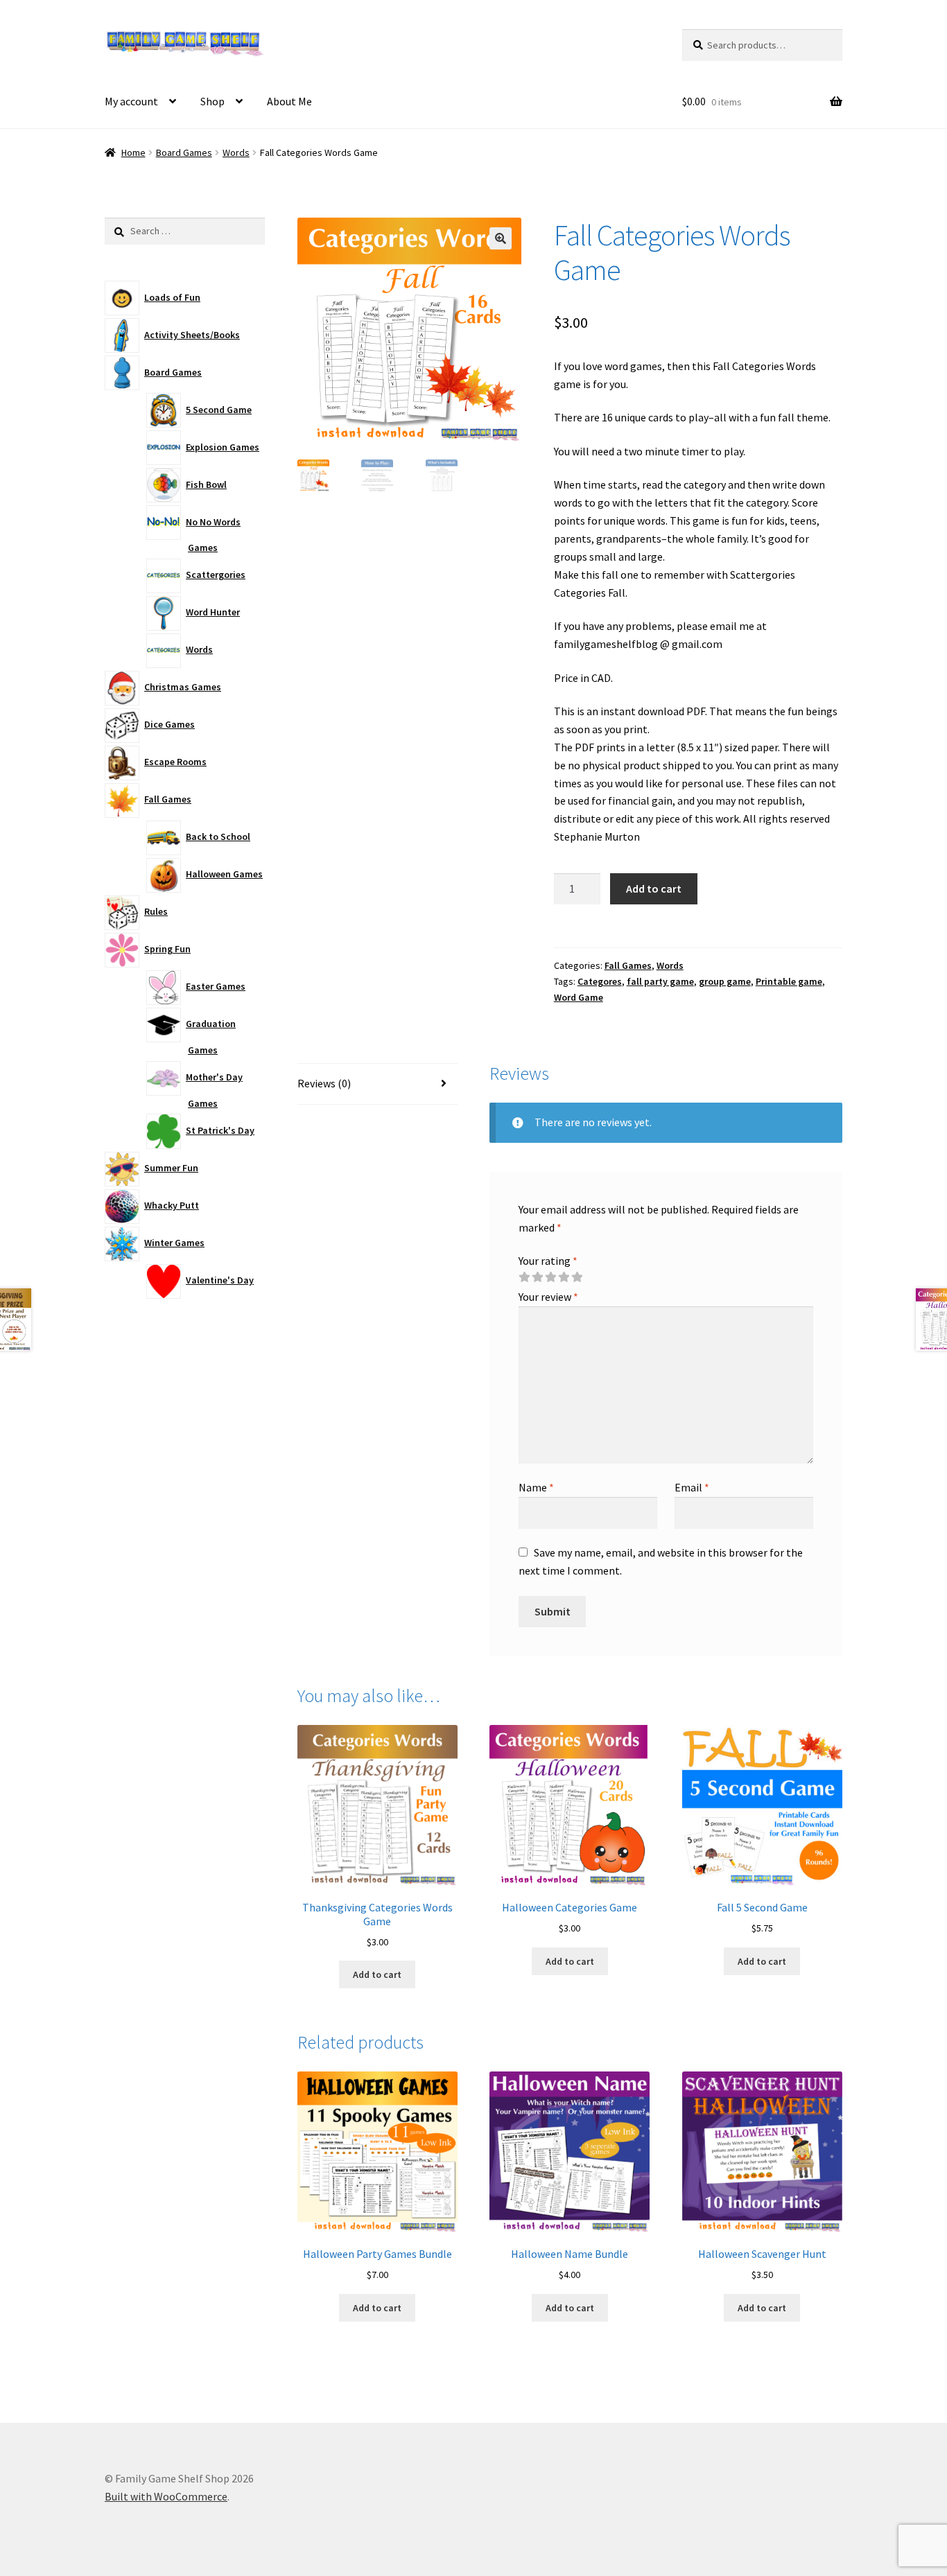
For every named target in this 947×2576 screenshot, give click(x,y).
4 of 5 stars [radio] (564, 1277)
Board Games (184, 152)
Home (133, 152)
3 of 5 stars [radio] (550, 1277)
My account (131, 101)
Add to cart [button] (377, 1974)
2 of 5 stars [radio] (537, 1277)
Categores (600, 981)
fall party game (660, 981)
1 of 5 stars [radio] (524, 1277)
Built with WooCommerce (166, 2496)
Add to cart (654, 888)
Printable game (789, 981)
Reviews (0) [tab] (324, 1083)
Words (236, 152)
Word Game (579, 997)
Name (536, 1487)
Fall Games (628, 965)
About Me (289, 101)
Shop (212, 101)
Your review (548, 1297)
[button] (501, 238)
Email (692, 1487)
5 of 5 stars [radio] (577, 1277)
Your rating (548, 1261)
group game (725, 981)
